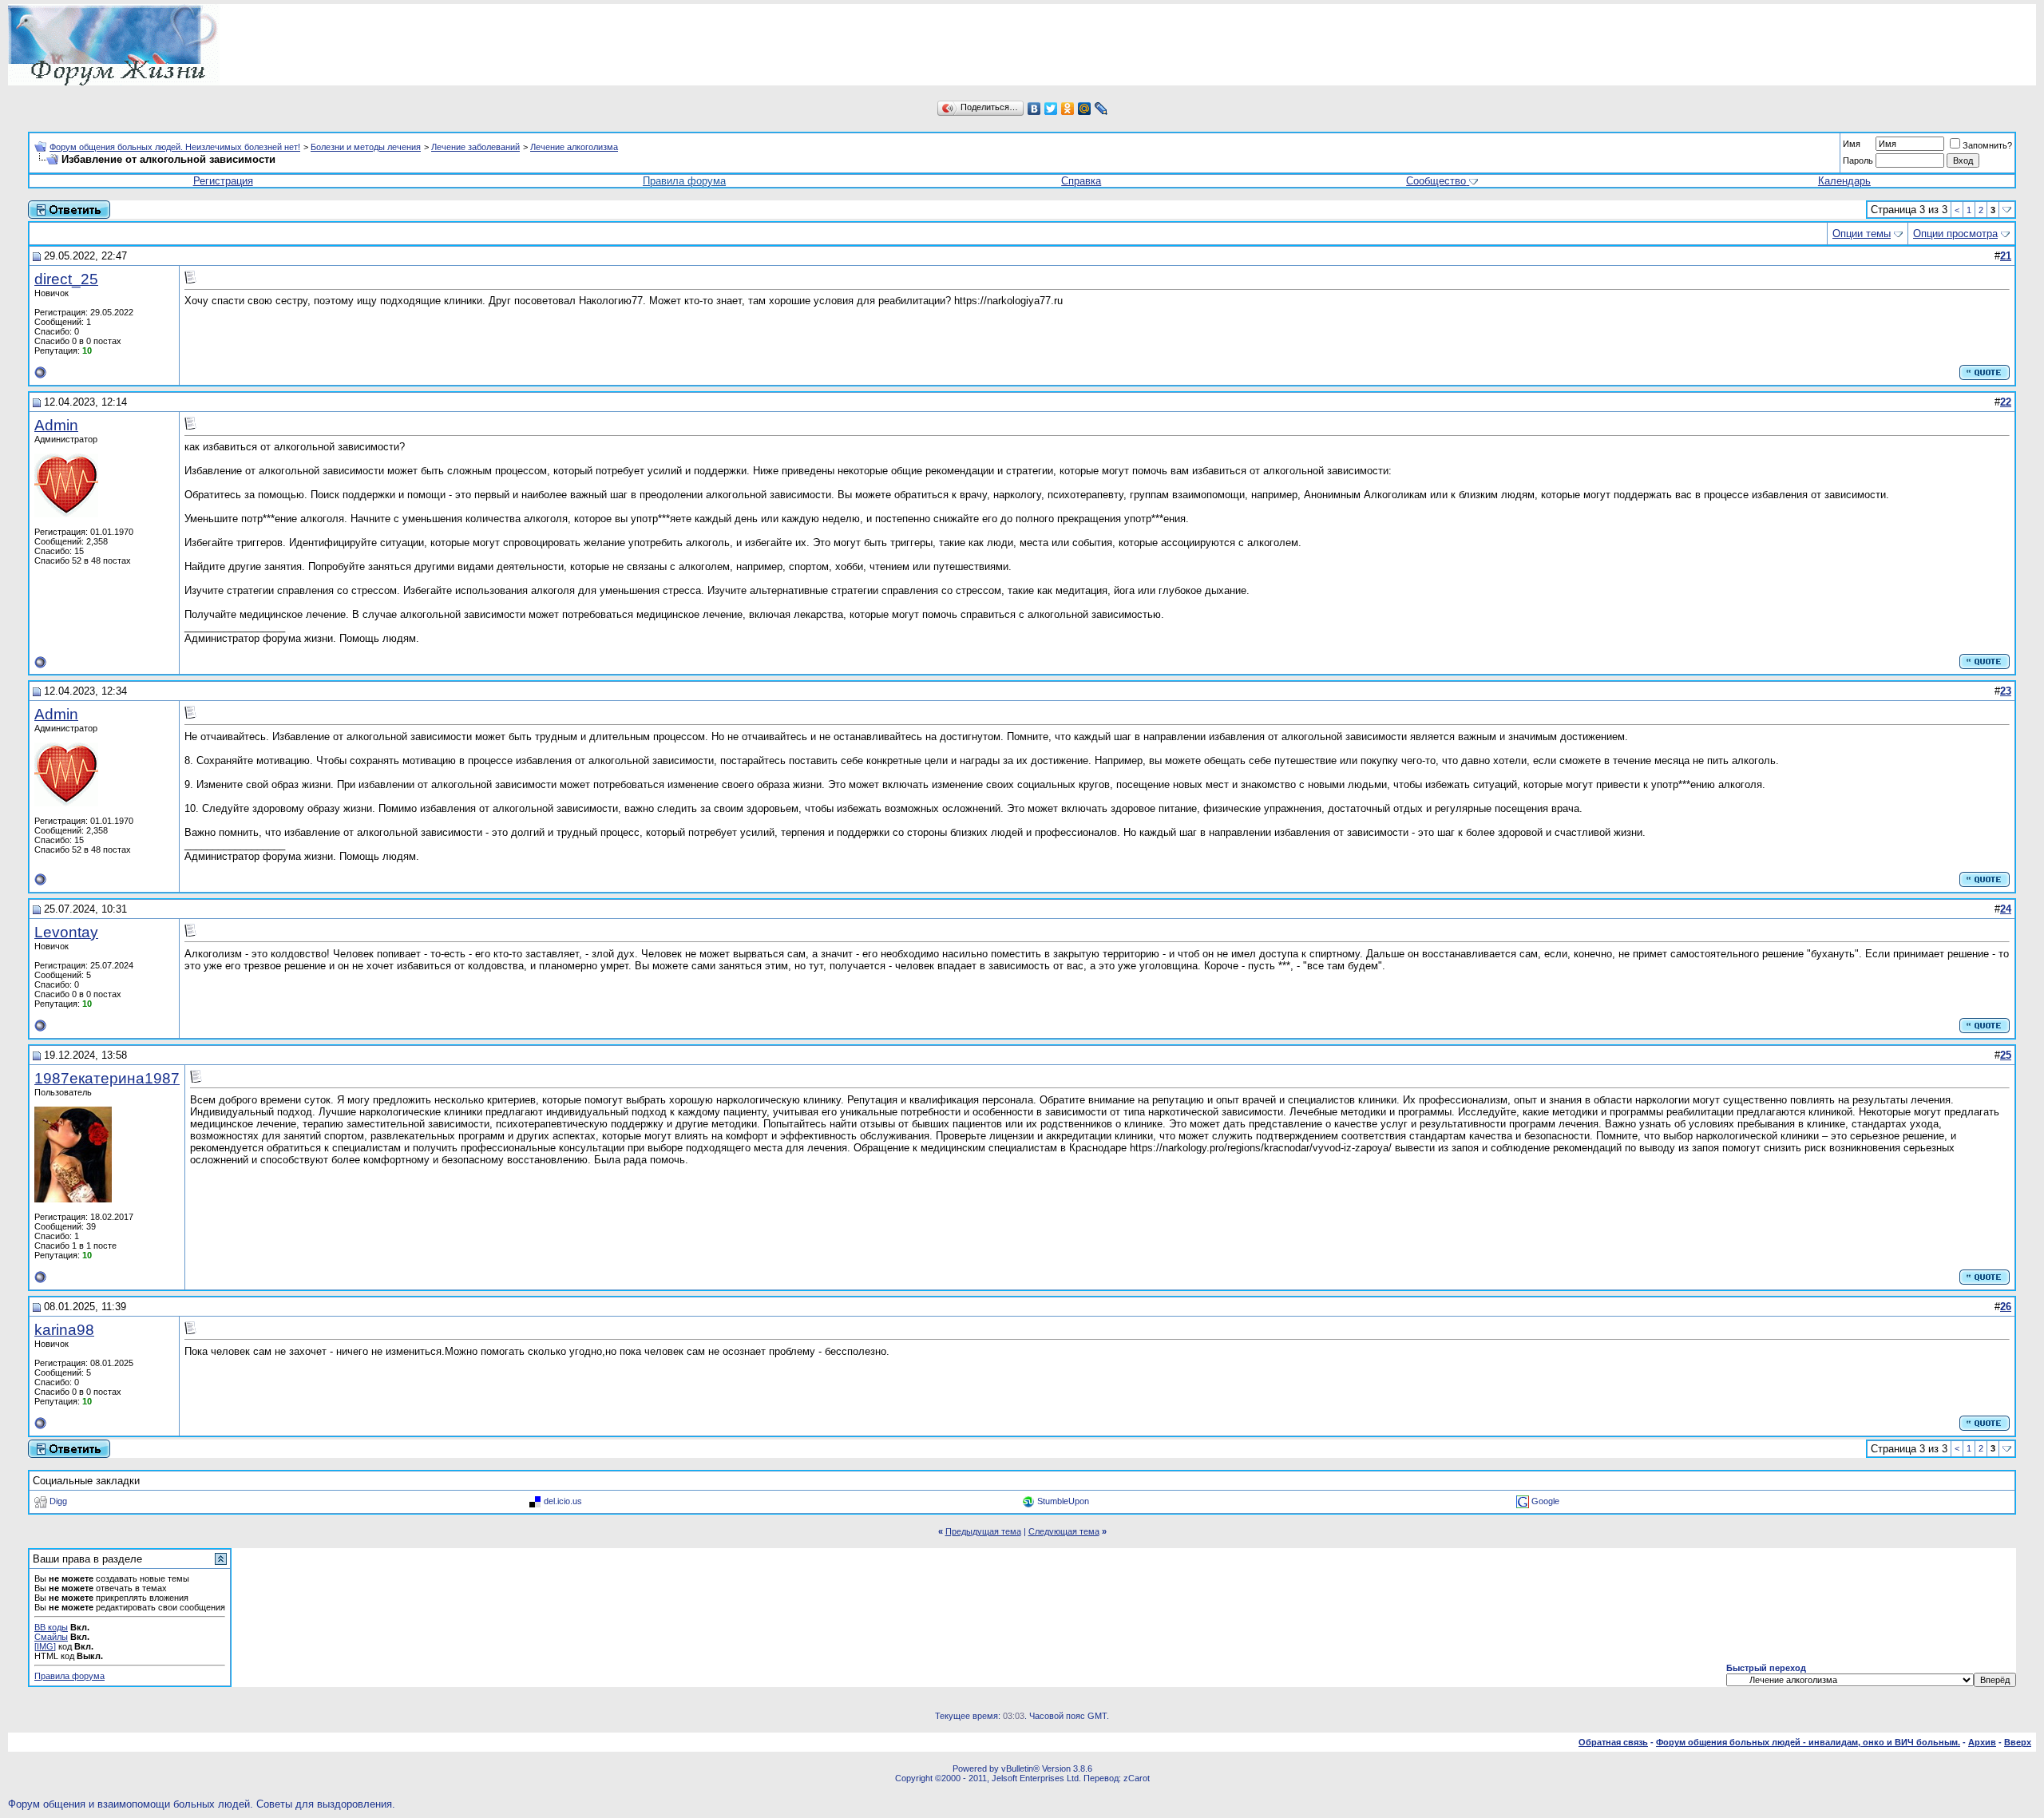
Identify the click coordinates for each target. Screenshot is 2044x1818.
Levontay (66, 932)
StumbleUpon (1063, 1501)
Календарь (1844, 181)
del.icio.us (563, 1501)
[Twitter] (1051, 109)
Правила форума (684, 181)
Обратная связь (1613, 1742)
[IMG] (45, 1646)
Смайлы (51, 1637)
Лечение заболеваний (475, 147)
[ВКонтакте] (1034, 109)
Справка (1081, 181)
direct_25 (66, 279)
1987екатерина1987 (107, 1078)
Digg (58, 1501)
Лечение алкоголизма (574, 147)
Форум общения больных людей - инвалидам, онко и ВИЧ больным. (1808, 1742)
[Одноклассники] (1068, 109)
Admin (56, 425)
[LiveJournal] (1101, 109)
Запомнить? (1987, 145)
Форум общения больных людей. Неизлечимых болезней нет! (175, 147)
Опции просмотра (1955, 234)
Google (1545, 1501)
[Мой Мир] (1085, 109)
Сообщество (1436, 181)
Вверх (2018, 1742)
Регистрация (223, 181)
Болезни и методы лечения (366, 147)
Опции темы (1862, 234)
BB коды (51, 1627)
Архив (1982, 1742)
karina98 (64, 1330)
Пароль (1858, 160)
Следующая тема (1064, 1531)
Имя (1852, 144)
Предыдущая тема (983, 1531)
